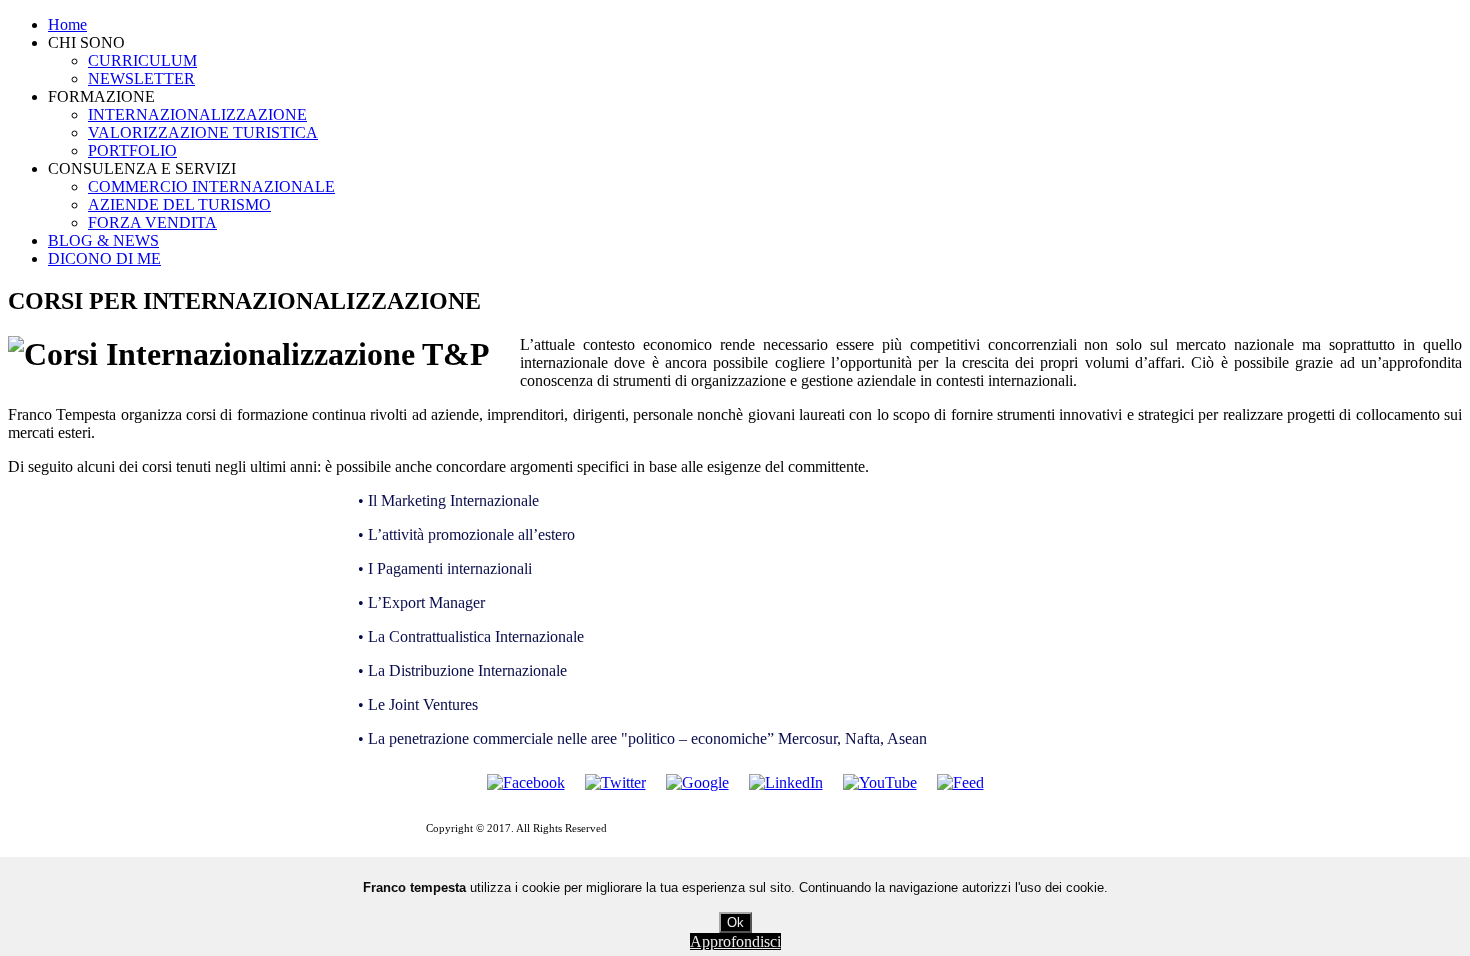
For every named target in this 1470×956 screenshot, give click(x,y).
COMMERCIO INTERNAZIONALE (211, 186)
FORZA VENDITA (152, 222)
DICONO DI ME (104, 258)
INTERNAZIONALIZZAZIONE (197, 114)
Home (67, 24)
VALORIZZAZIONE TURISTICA (203, 132)
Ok (735, 922)
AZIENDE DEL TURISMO (179, 204)
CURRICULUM (142, 60)
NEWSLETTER (141, 78)
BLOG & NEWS (103, 240)
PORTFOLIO (132, 150)
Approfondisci (735, 941)
